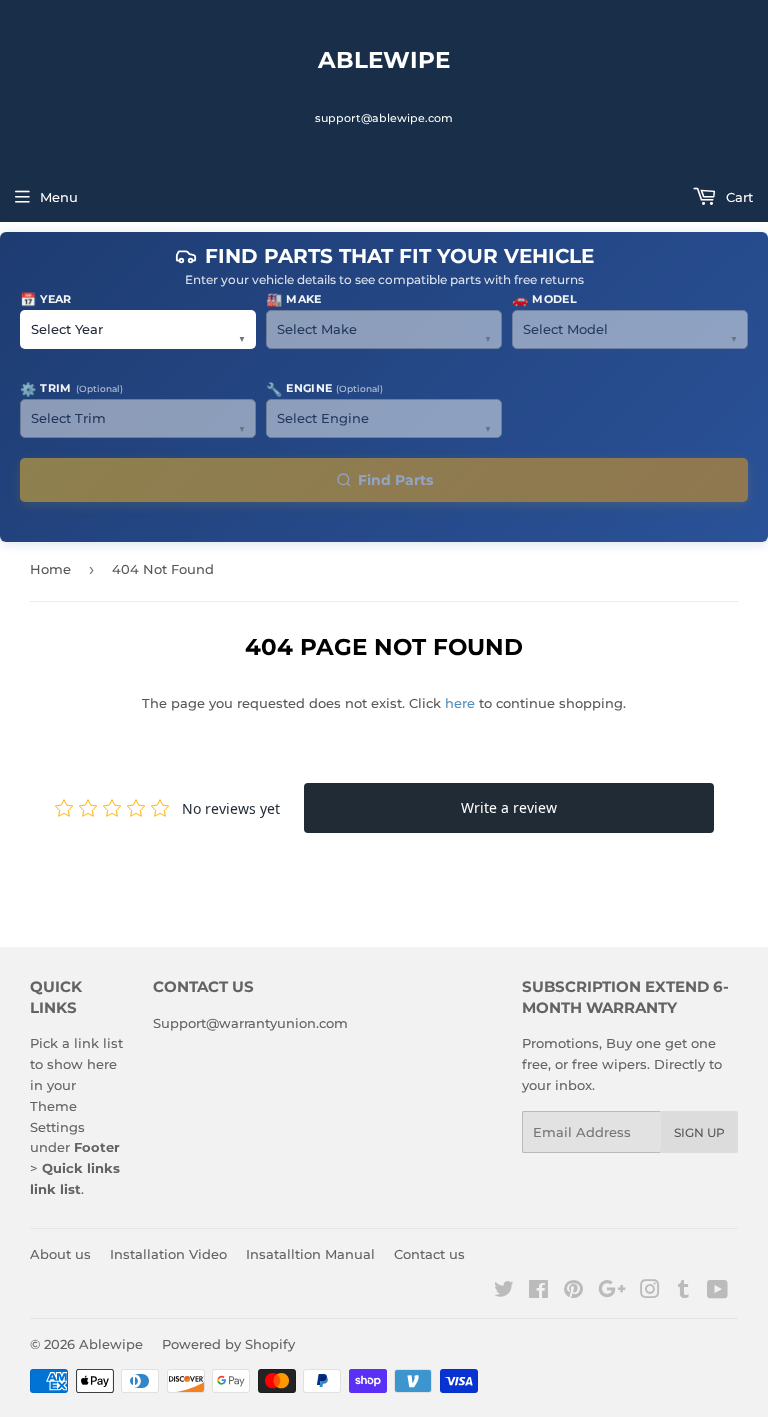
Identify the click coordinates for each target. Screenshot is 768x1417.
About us (60, 1254)
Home (50, 569)
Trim (71, 389)
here (460, 703)
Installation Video (168, 1254)
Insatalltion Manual (310, 1254)
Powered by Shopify (228, 1344)
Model (544, 299)
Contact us (429, 1254)
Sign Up (699, 1132)
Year (46, 299)
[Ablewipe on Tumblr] (683, 1292)
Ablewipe (384, 60)
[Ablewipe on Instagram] (650, 1292)
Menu (59, 197)
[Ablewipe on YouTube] (717, 1292)
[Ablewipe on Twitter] (504, 1292)
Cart (737, 197)
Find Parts (395, 480)
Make (294, 299)
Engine (324, 389)
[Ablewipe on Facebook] (538, 1292)
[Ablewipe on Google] (612, 1292)
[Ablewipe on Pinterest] (573, 1292)
